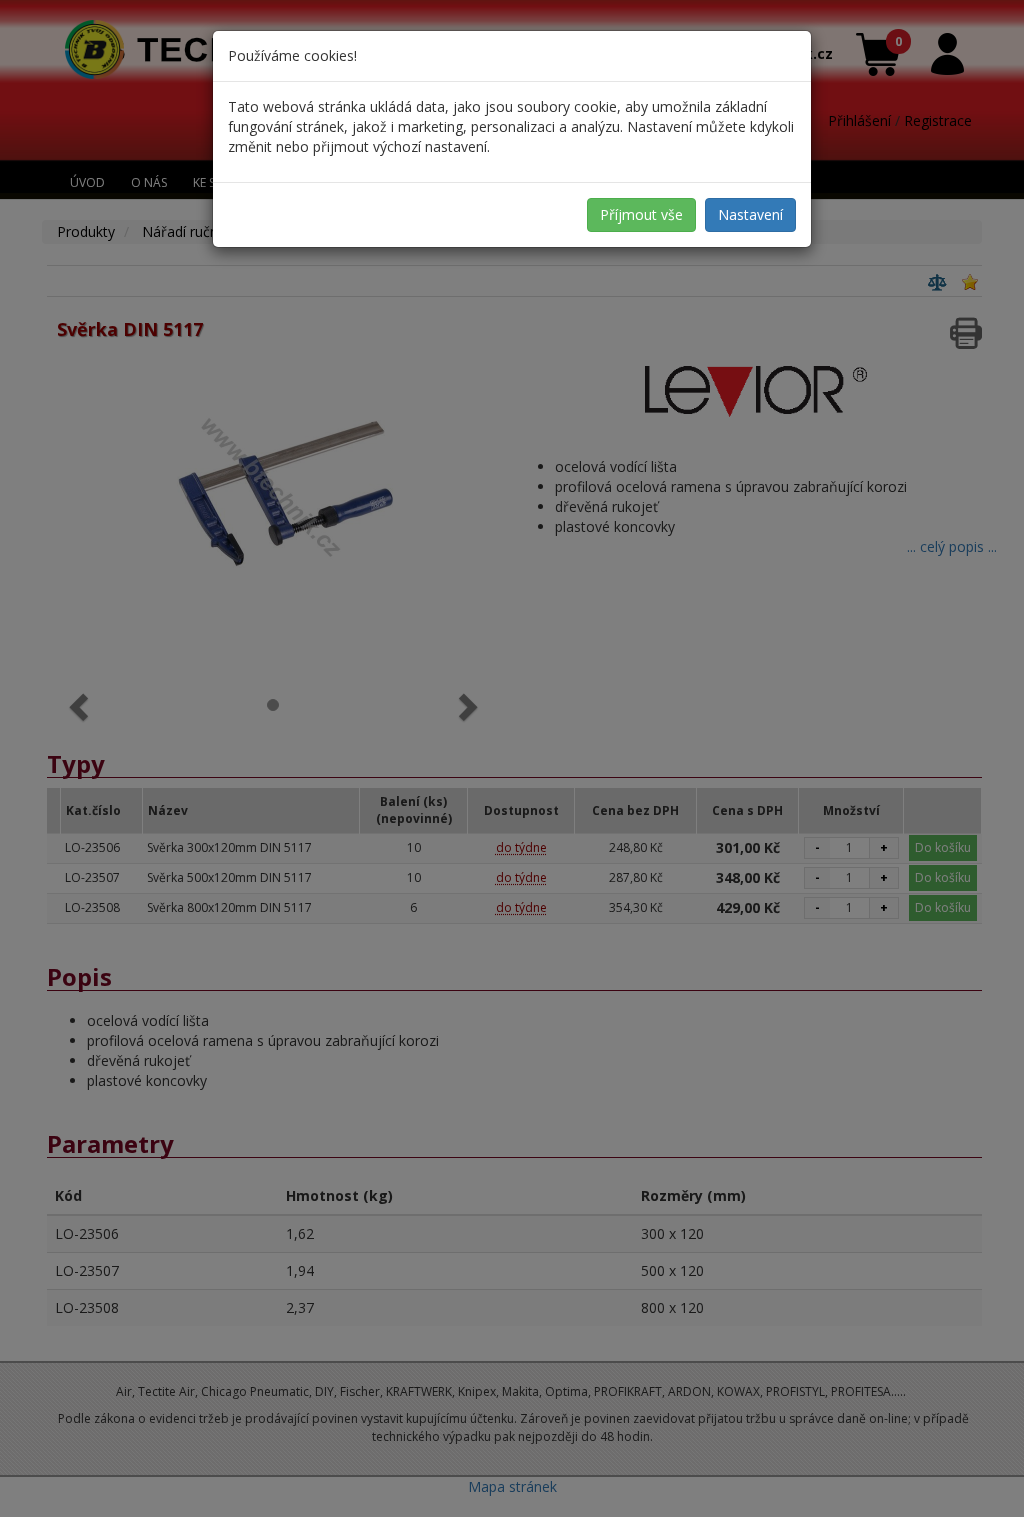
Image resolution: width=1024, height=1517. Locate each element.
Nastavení (750, 214)
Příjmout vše (641, 214)
